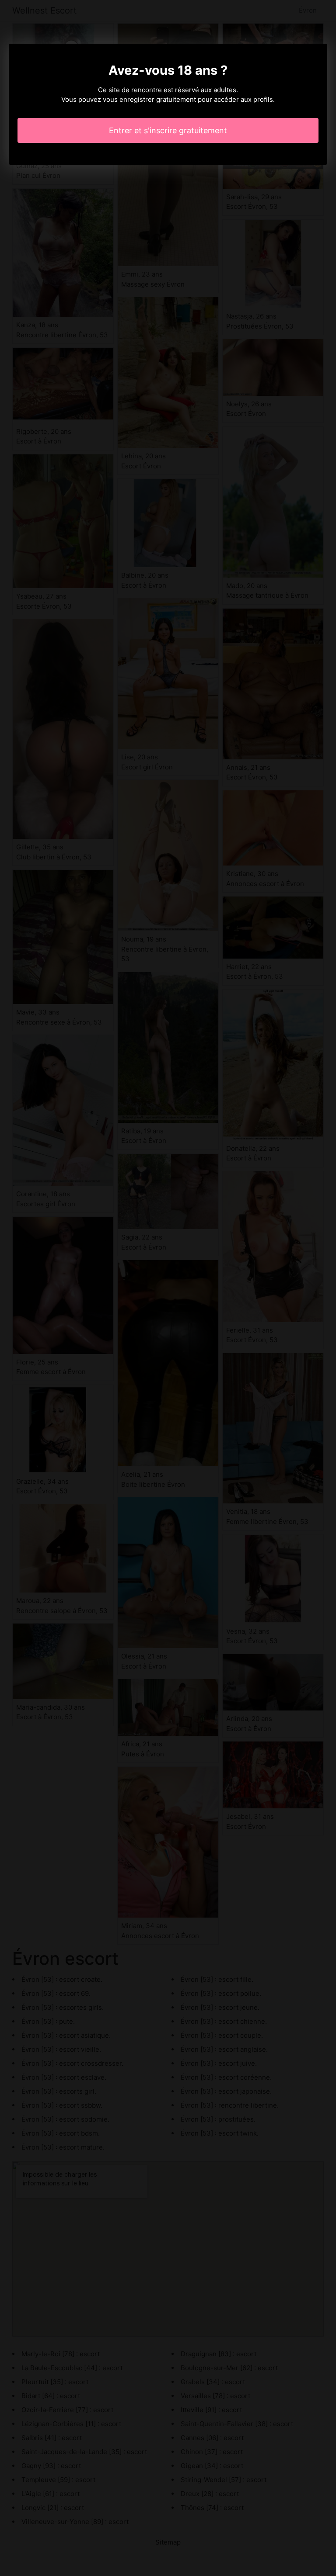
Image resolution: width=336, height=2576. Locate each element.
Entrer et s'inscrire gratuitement (168, 130)
